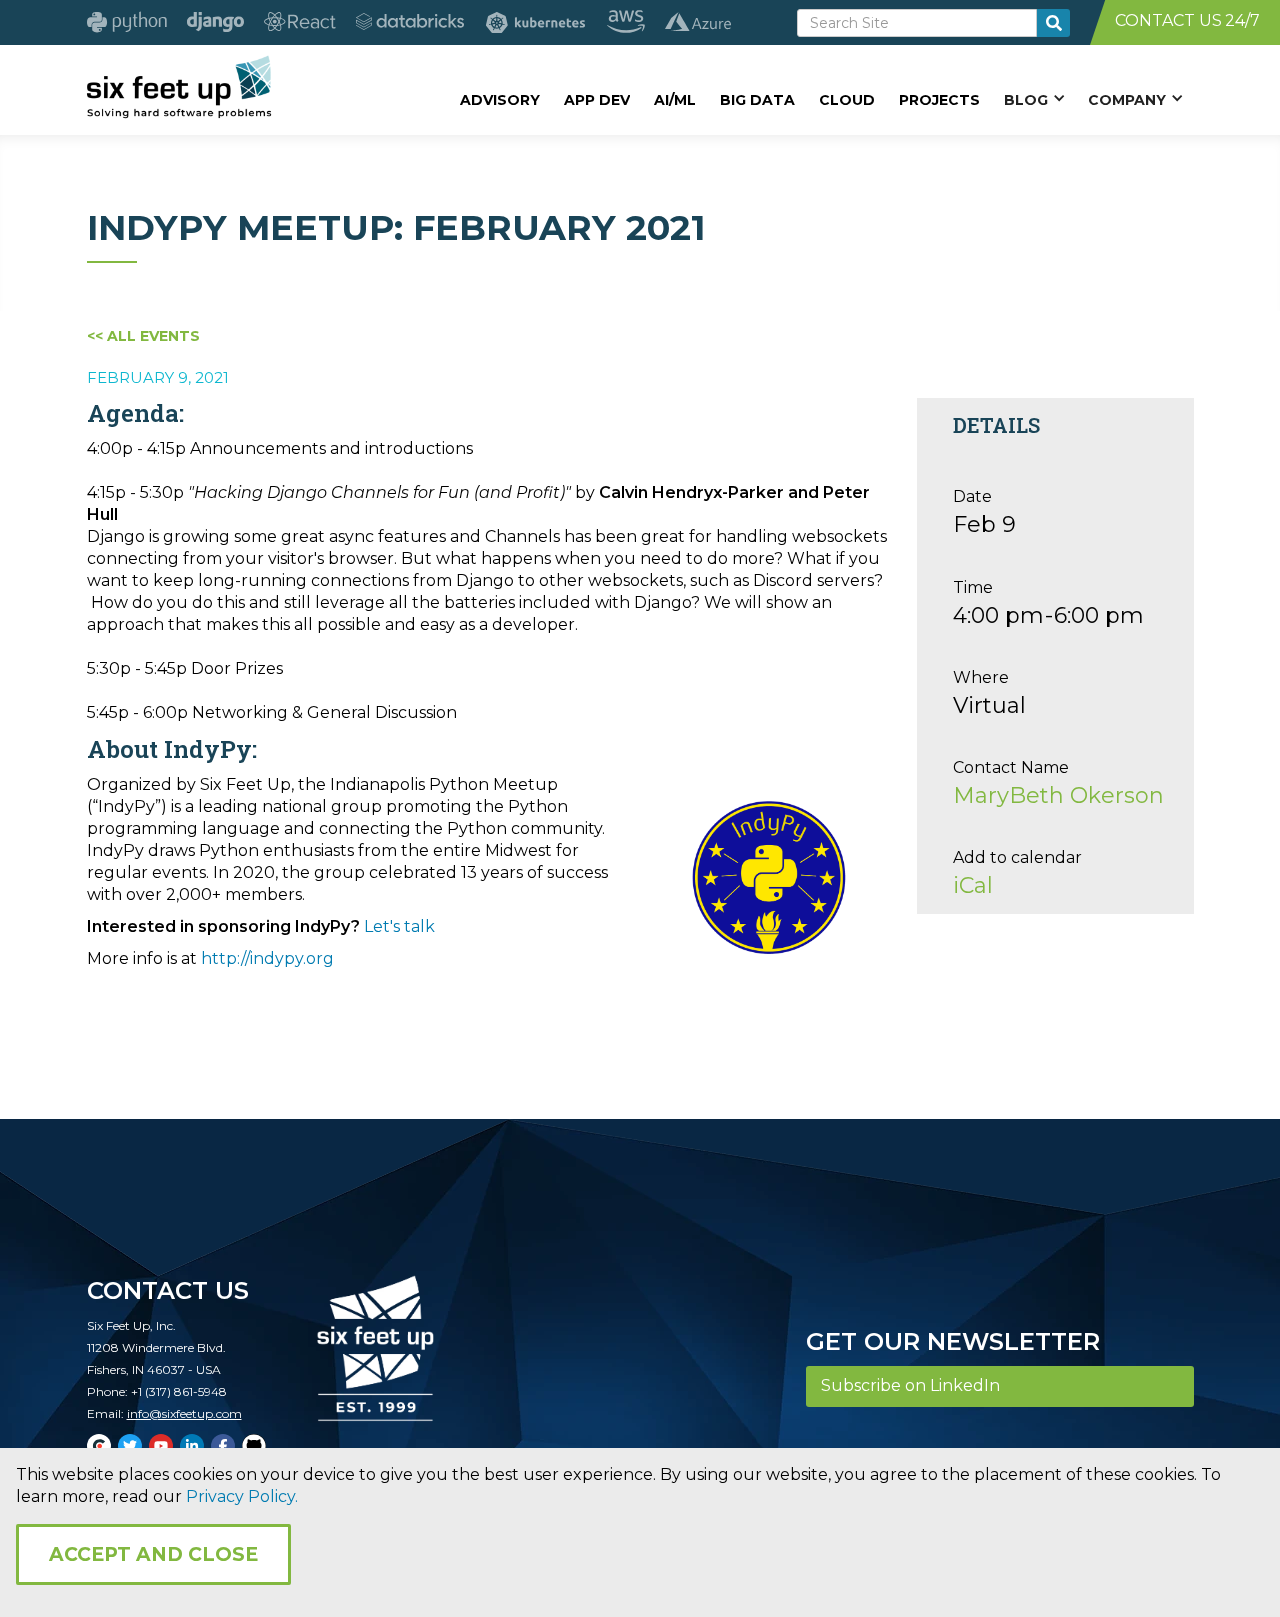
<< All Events (143, 336)
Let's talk (399, 926)
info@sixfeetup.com (184, 1413)
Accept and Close (153, 1554)
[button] (1034, 99)
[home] (179, 87)
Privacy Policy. (242, 1496)
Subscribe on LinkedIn (910, 1385)
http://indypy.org (267, 958)
